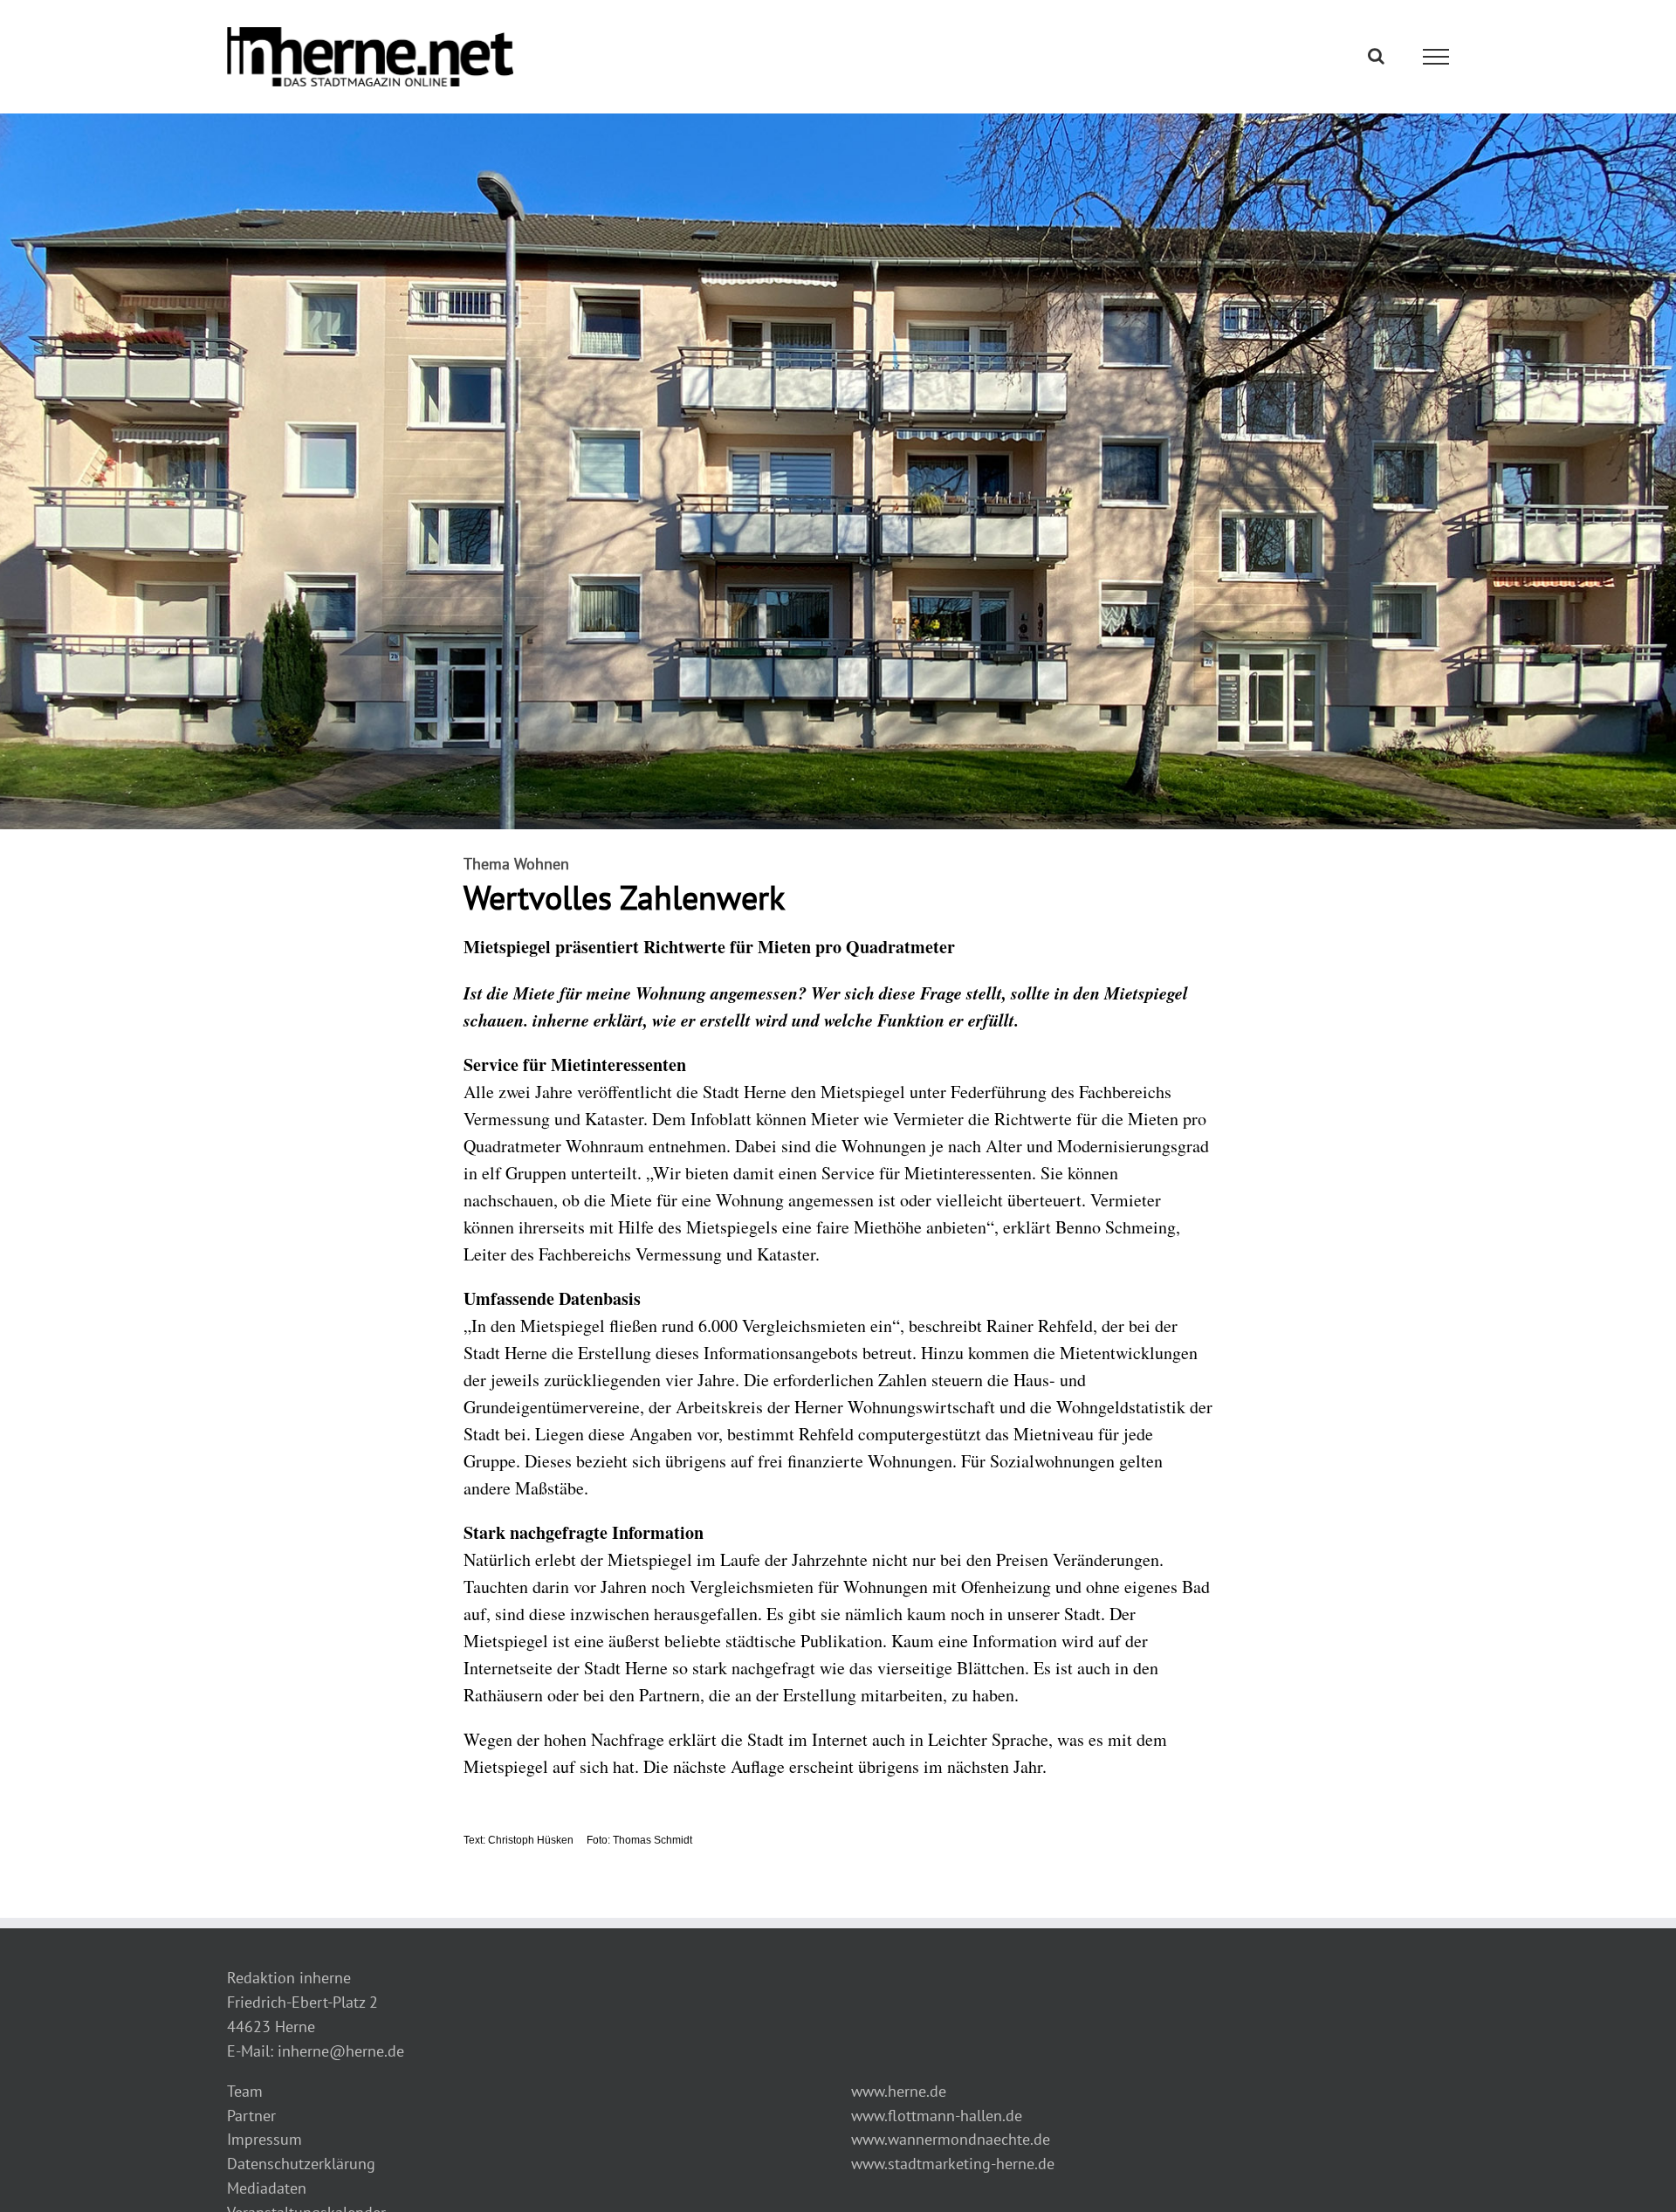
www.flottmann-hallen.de (937, 2116)
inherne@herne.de (341, 2051)
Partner (251, 2116)
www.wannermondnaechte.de (951, 2139)
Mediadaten (267, 2188)
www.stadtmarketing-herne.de (953, 2164)
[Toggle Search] (1376, 56)
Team (245, 2091)
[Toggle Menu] (1436, 57)
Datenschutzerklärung (301, 2164)
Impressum (264, 2139)
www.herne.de (899, 2091)
